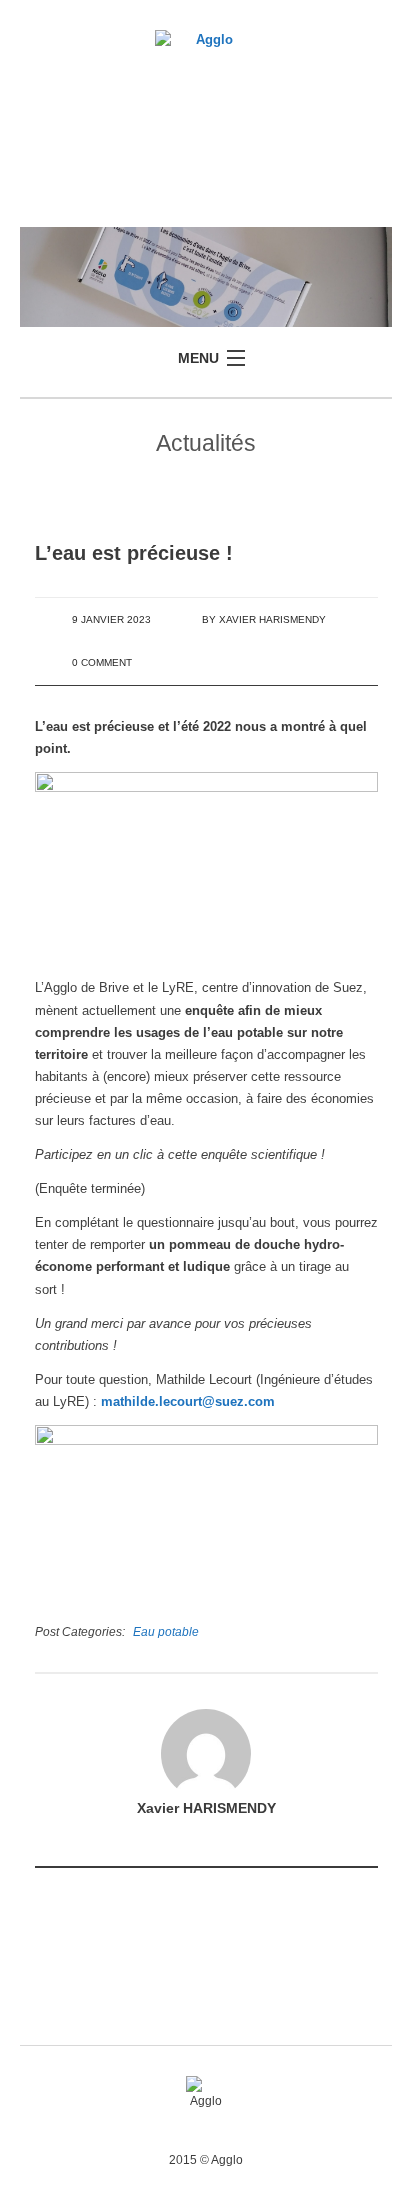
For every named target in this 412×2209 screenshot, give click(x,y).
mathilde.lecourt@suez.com (188, 1401)
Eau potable (166, 1631)
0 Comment (102, 662)
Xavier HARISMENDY (272, 619)
